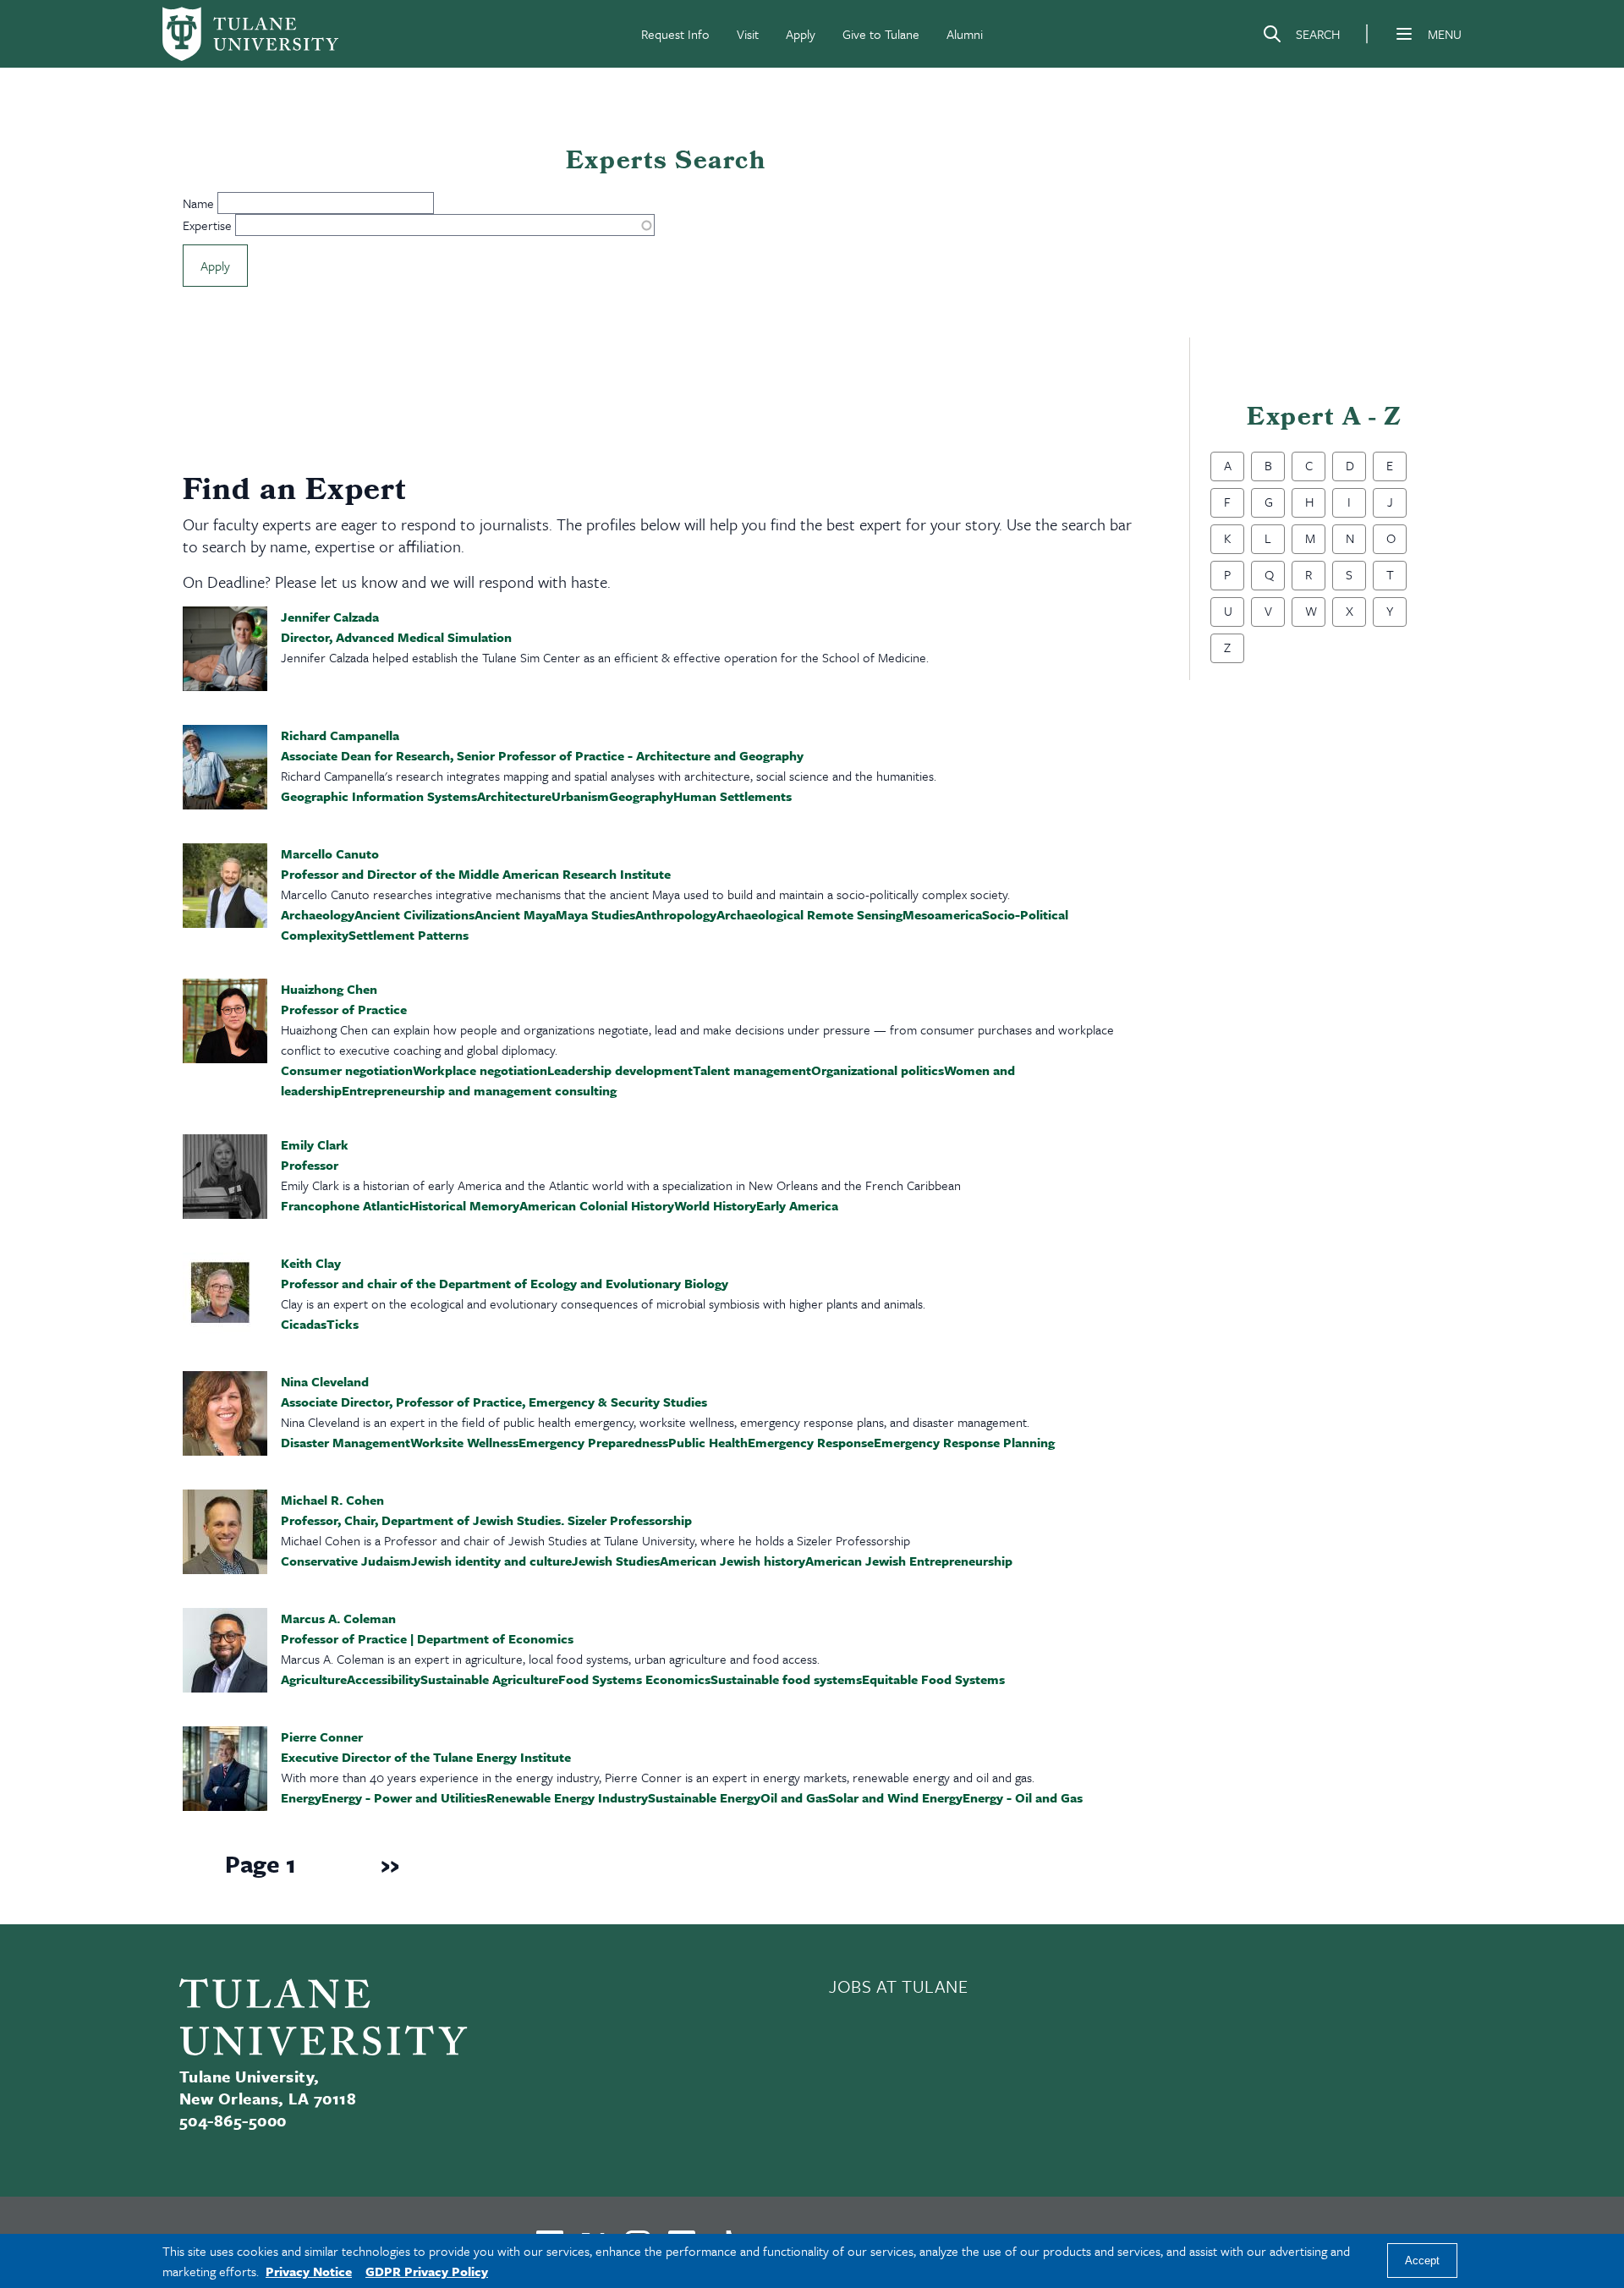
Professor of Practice (344, 1009)
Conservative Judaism (346, 1561)
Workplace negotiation (480, 1070)
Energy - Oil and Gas (1023, 1797)
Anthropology (676, 914)
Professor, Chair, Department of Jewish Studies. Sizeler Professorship (486, 1520)
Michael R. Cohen (332, 1500)
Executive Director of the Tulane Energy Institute (426, 1757)
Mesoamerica (942, 914)
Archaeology (318, 914)
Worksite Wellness (464, 1442)
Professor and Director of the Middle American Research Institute (476, 874)
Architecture (514, 796)
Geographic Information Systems (379, 796)
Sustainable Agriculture (489, 1679)
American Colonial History (597, 1205)
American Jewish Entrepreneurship (909, 1561)
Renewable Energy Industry (567, 1797)
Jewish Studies (616, 1561)
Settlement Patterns (409, 935)
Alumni (965, 34)
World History (715, 1205)
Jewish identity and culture (491, 1561)
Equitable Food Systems (933, 1679)
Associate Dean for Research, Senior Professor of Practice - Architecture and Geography (542, 755)
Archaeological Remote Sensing (809, 914)
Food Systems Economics (634, 1679)
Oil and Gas (794, 1797)
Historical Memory (464, 1205)
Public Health (708, 1442)
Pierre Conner (322, 1737)
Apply (801, 34)
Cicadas (304, 1324)
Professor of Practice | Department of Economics (427, 1638)
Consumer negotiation (347, 1070)
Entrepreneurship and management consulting (479, 1090)
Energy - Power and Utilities (404, 1797)
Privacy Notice (309, 2271)
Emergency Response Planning (964, 1442)
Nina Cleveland (325, 1381)
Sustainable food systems (786, 1679)
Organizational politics (878, 1070)
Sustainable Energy (704, 1797)
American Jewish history (732, 1561)
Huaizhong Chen (329, 989)
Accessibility (384, 1679)
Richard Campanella (340, 735)
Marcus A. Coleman (338, 1618)
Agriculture (314, 1679)
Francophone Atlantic (345, 1205)
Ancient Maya (515, 914)
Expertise (207, 225)
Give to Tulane (881, 34)
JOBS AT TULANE (899, 1986)
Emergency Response (811, 1442)
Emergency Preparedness (593, 1442)
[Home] (250, 34)
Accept (1422, 2261)
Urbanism (580, 796)
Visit (748, 34)
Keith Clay (311, 1263)
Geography (641, 796)
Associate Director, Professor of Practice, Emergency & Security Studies (494, 1402)
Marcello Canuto (330, 853)
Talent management (752, 1070)
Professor (310, 1165)
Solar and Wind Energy (895, 1797)
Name (198, 203)
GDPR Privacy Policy (427, 2271)
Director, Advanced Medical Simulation (396, 637)
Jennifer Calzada (330, 617)
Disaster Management (346, 1442)
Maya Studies (595, 914)
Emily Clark (315, 1144)
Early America (797, 1205)
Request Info (675, 34)
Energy (301, 1797)
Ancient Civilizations (414, 914)
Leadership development (620, 1070)
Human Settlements (732, 796)
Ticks (343, 1324)
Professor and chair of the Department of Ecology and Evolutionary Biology (505, 1283)
